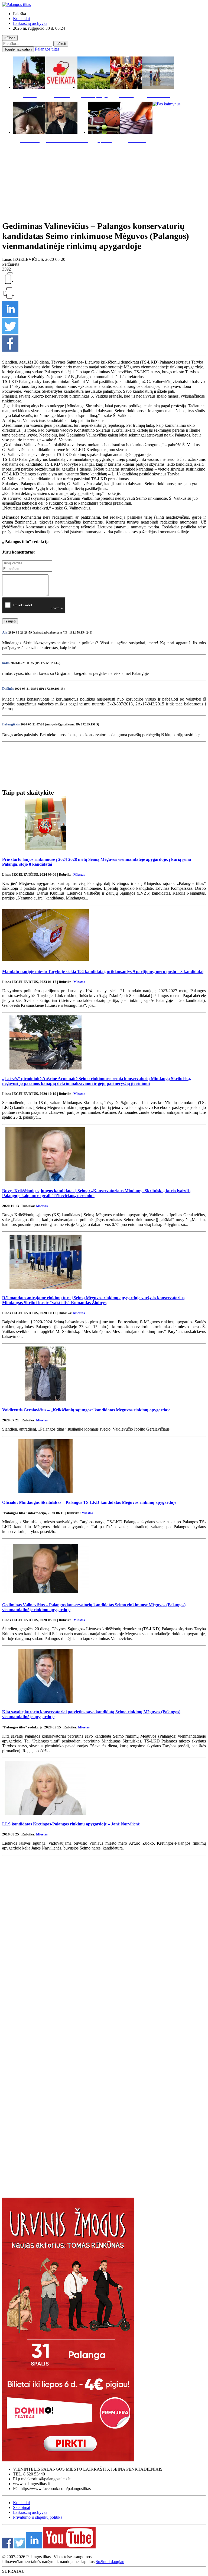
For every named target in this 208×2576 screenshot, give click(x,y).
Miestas (79, 874)
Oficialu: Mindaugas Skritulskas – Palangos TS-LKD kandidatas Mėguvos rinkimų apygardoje (89, 1502)
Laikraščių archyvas (30, 23)
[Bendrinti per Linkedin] (10, 316)
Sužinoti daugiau (110, 2562)
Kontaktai (21, 19)
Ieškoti (61, 44)
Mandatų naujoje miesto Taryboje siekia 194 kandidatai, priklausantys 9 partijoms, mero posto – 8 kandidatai (103, 972)
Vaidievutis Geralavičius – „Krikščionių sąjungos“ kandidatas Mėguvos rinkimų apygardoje (86, 1410)
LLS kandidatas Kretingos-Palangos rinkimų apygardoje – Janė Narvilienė (71, 1824)
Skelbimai (22, 2507)
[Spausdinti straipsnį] (9, 298)
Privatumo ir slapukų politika (38, 2517)
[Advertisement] (104, 181)
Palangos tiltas (47, 49)
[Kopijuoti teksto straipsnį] (9, 284)
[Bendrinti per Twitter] (10, 333)
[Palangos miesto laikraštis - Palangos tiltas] (17, 4)
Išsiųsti (10, 621)
